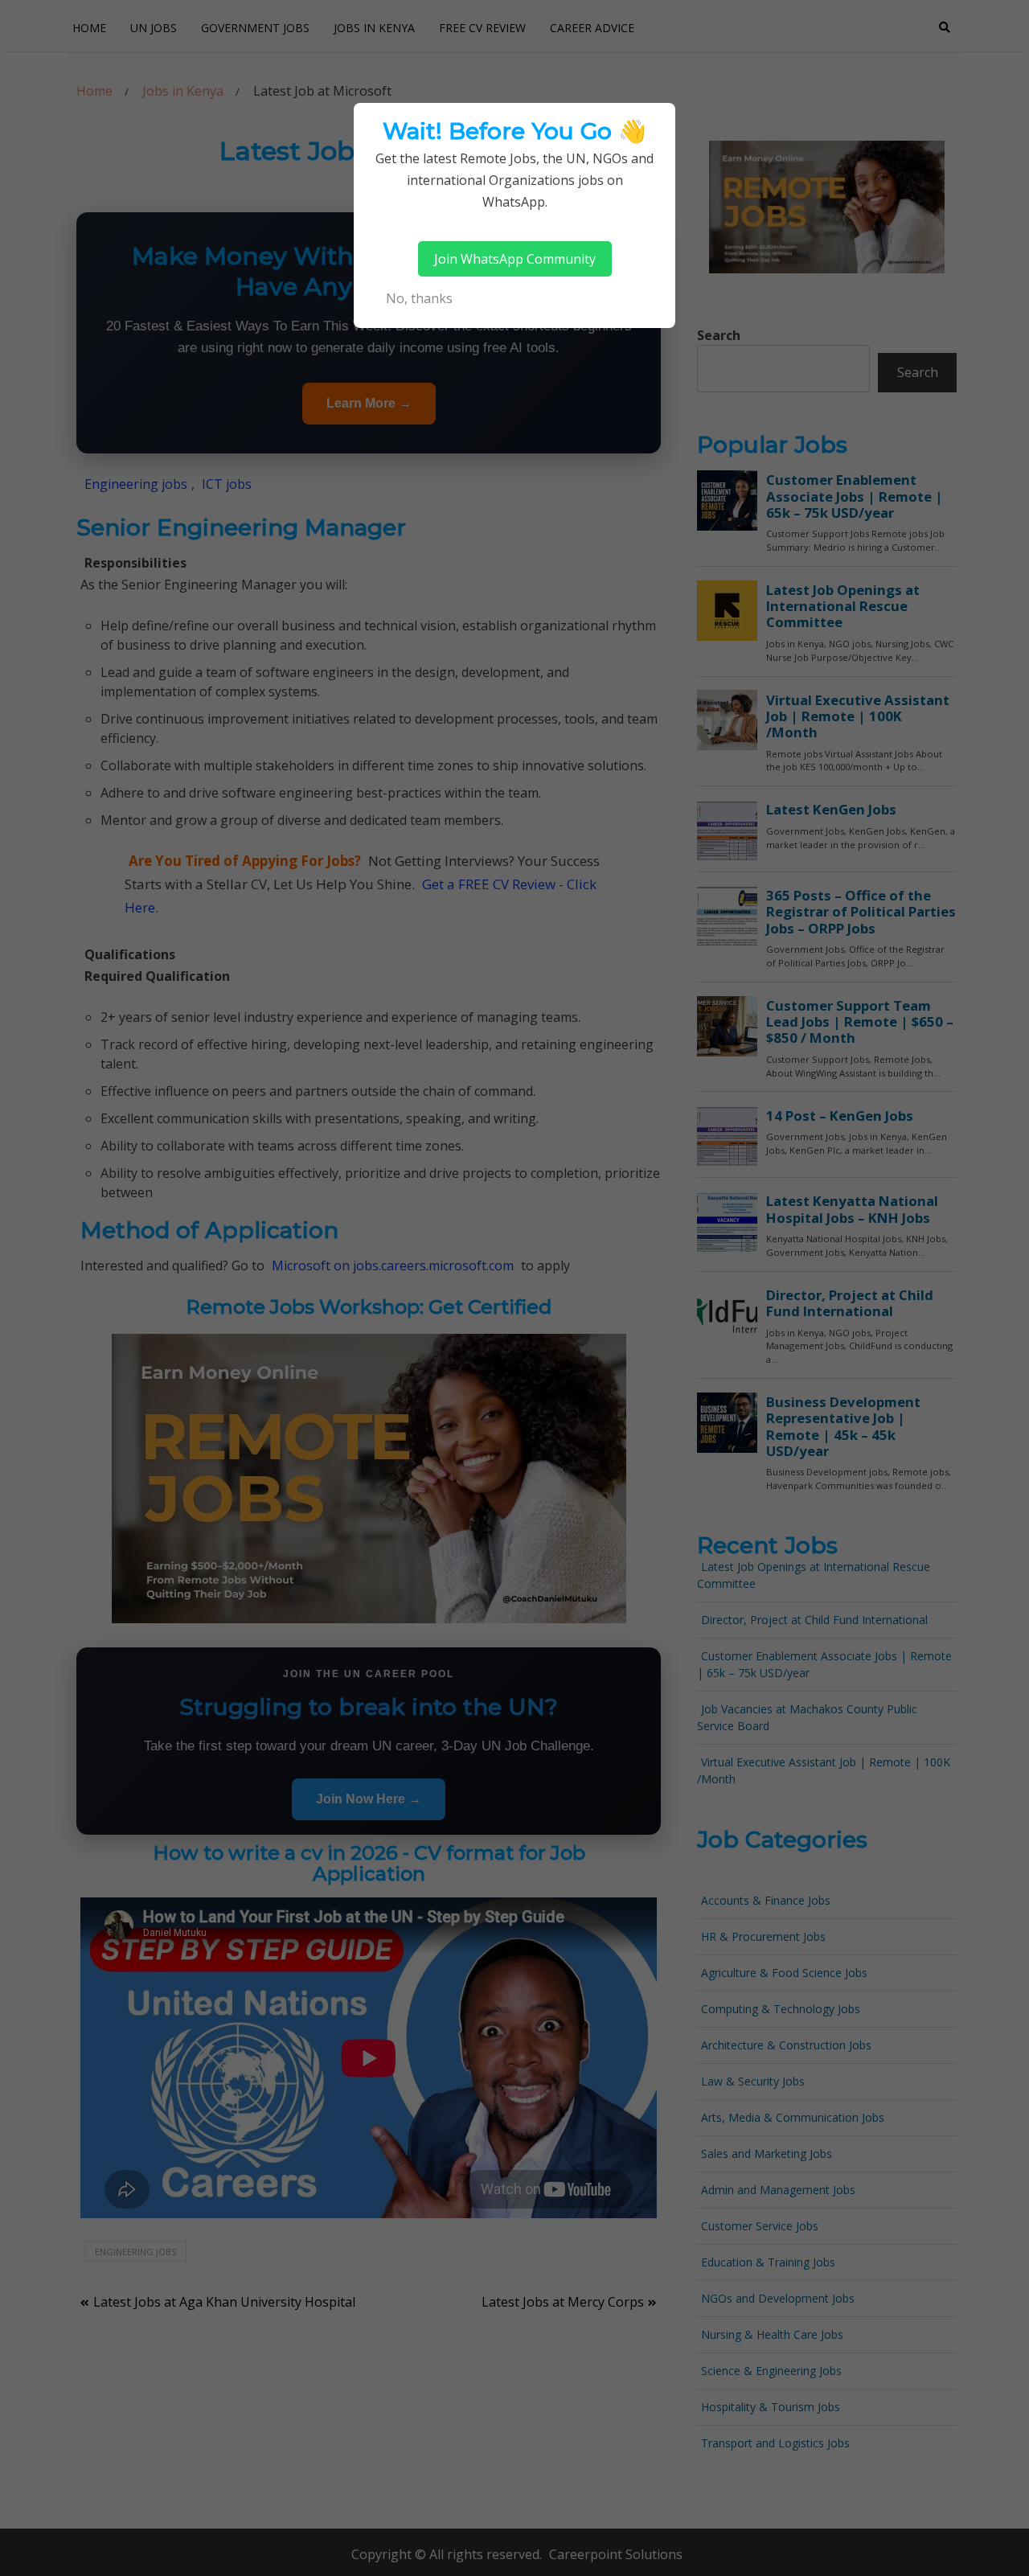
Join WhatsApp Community (515, 259)
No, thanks (419, 298)
